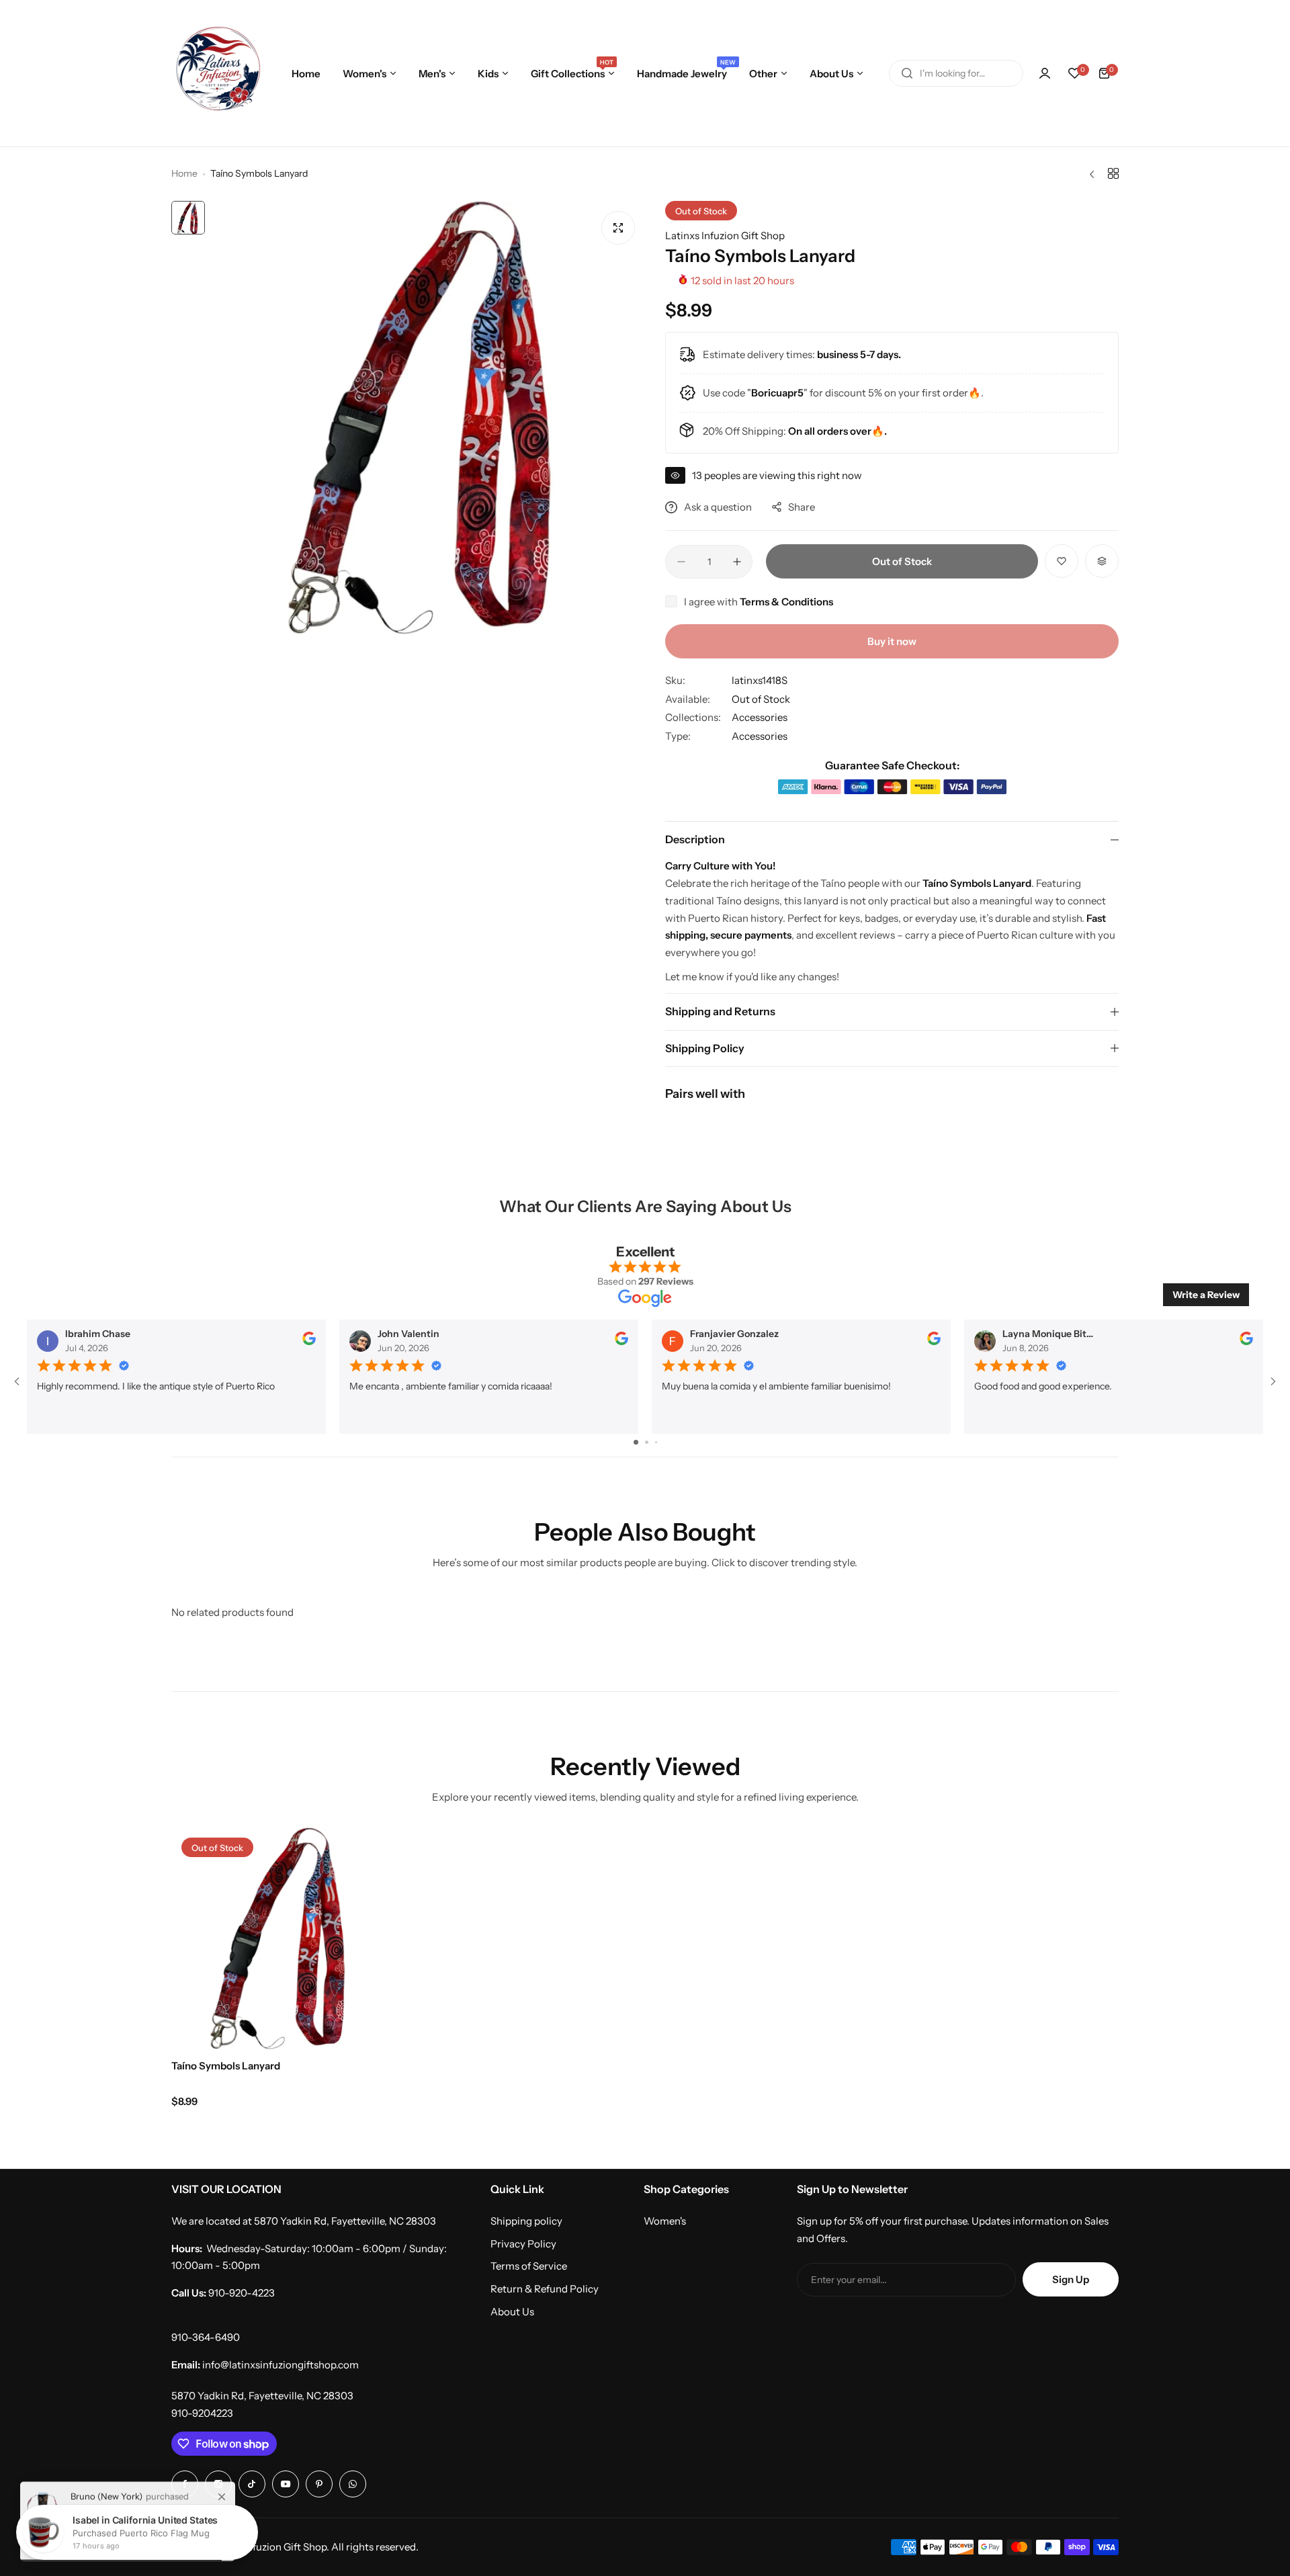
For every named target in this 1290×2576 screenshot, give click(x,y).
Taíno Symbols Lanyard (226, 2066)
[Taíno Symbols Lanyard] (282, 1938)
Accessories (760, 717)
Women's (665, 2221)
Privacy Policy (523, 2244)
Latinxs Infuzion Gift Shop (725, 235)
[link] (222, 2492)
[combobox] (956, 73)
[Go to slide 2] (647, 1442)
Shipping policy (526, 2221)
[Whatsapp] (353, 2484)
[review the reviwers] (309, 1342)
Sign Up (1071, 2279)
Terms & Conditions (786, 602)
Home (184, 173)
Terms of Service (529, 2266)
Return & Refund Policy (545, 2289)
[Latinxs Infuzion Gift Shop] (218, 73)
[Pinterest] (319, 2484)
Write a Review (1206, 1295)
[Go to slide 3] (656, 1442)
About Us (512, 2312)
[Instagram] (252, 2484)
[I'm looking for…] (907, 73)
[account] (1045, 73)
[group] (428, 418)
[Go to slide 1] (636, 1442)
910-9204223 (202, 2413)
